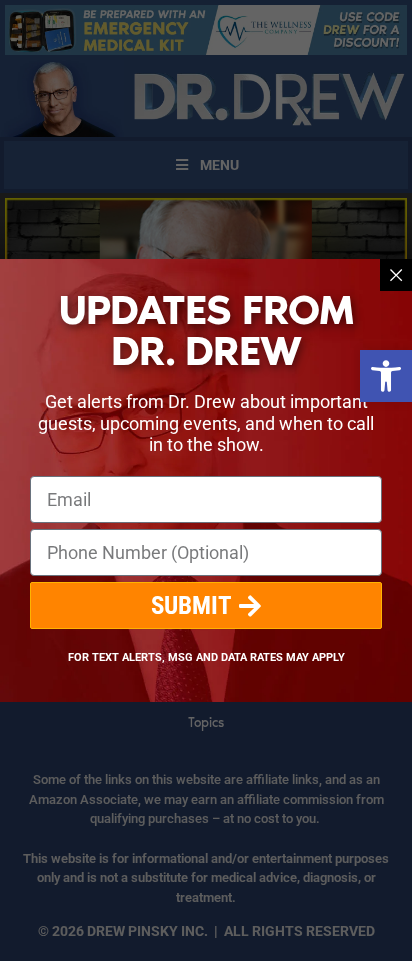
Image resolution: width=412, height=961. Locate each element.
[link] (386, 376)
